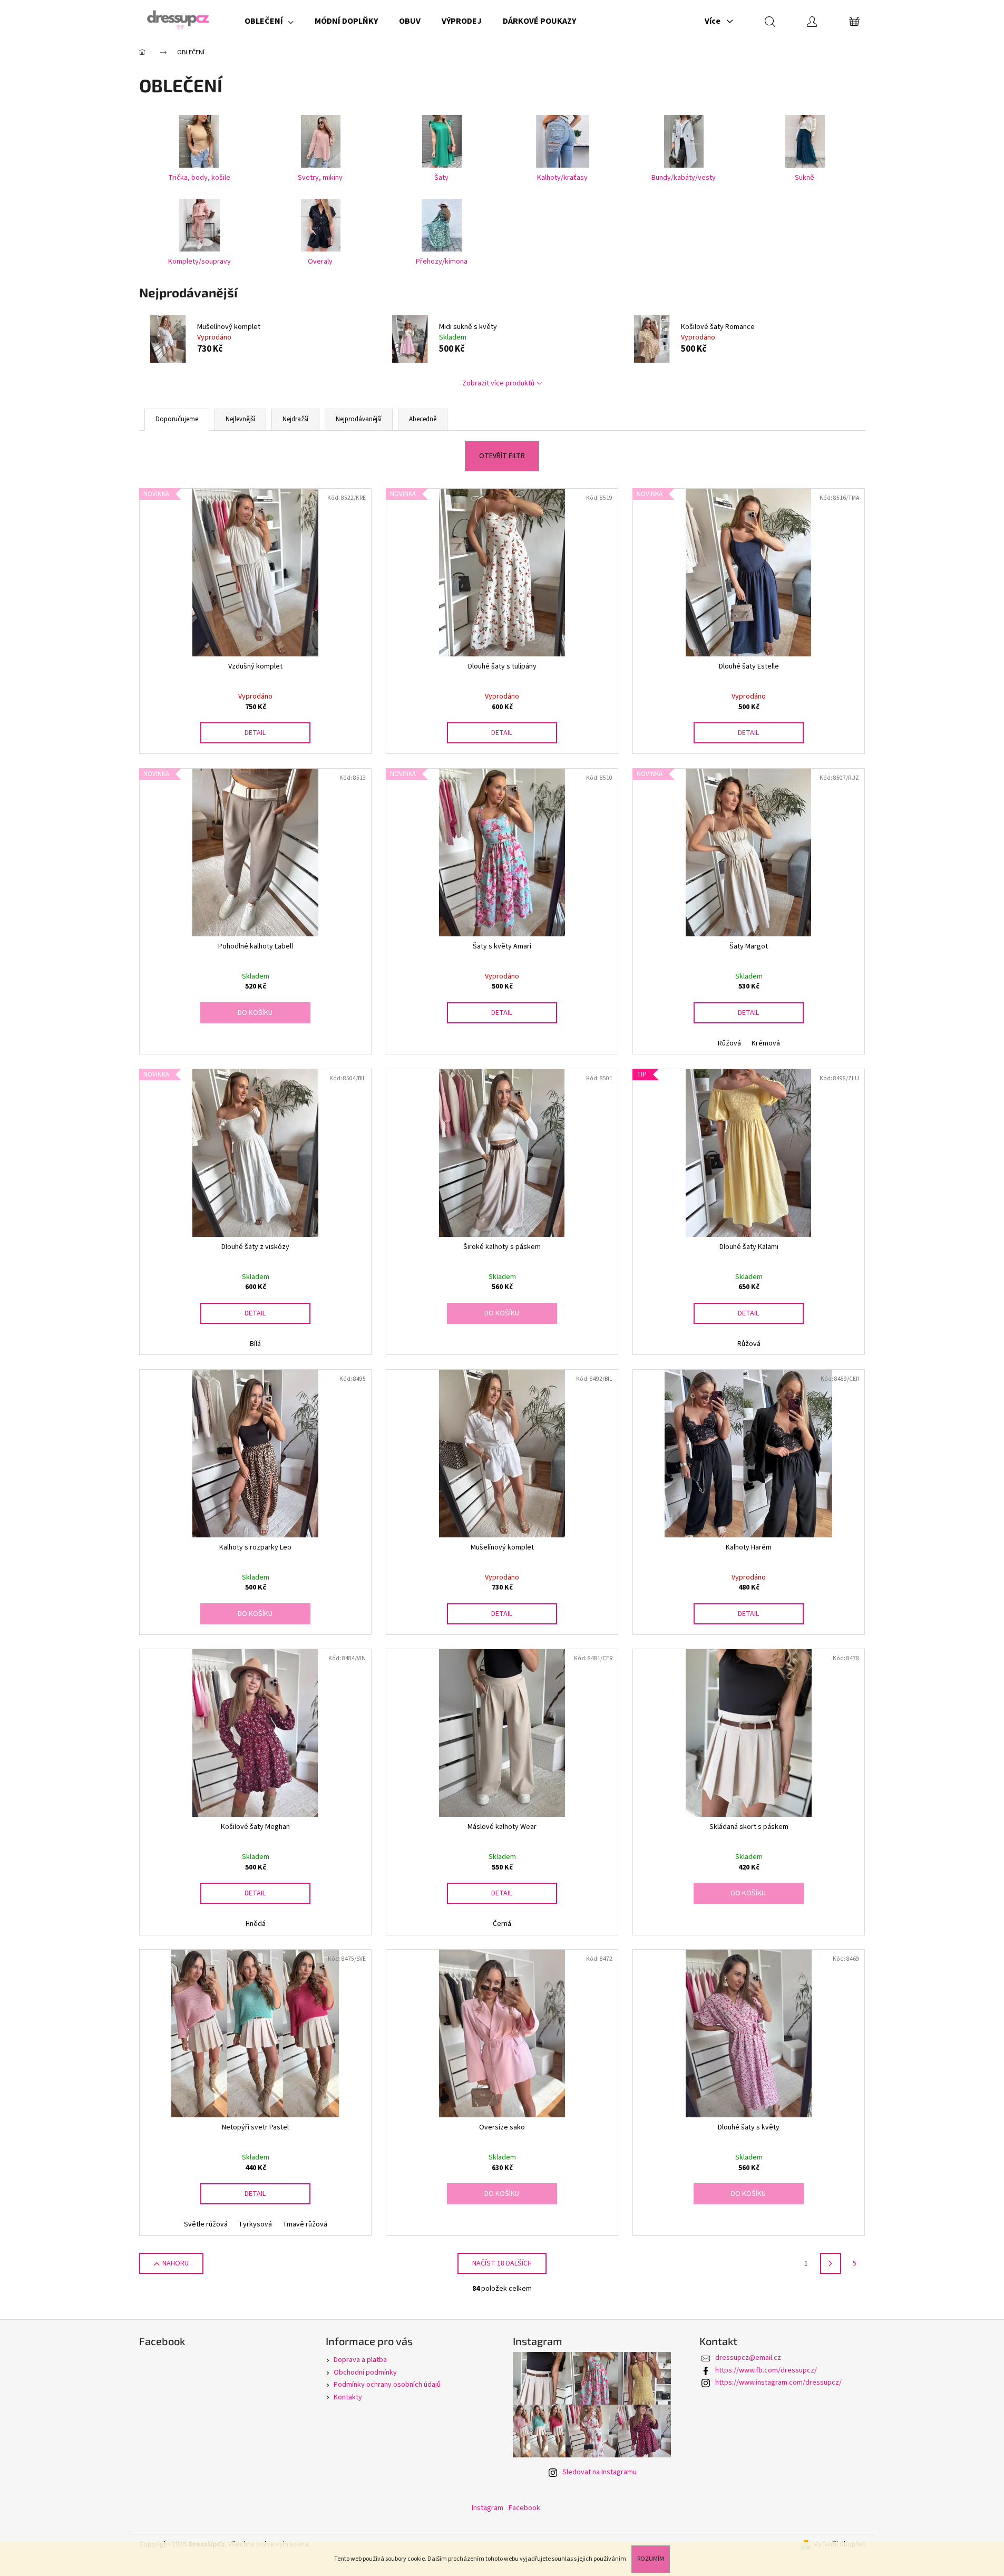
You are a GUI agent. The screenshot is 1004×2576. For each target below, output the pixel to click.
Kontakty (348, 2397)
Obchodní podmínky (365, 2372)
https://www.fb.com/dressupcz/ (766, 2370)
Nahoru (176, 2263)
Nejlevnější (240, 419)
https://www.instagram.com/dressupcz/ (778, 2383)
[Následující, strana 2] (831, 2263)
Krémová (766, 1043)
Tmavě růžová (305, 2224)
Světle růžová (206, 2224)
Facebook (524, 2508)
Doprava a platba (360, 2360)
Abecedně (423, 419)
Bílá (255, 1344)
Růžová (729, 1043)
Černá (502, 1924)
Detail (255, 733)
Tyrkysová (255, 2224)
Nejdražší (295, 419)
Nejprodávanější (359, 419)
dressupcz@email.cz (748, 2358)
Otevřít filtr (502, 456)
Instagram (488, 2508)
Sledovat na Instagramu (600, 2472)
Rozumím (651, 2559)
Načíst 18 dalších (502, 2263)
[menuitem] (269, 21)
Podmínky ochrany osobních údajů (387, 2385)
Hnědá (256, 1924)
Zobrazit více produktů (498, 383)
